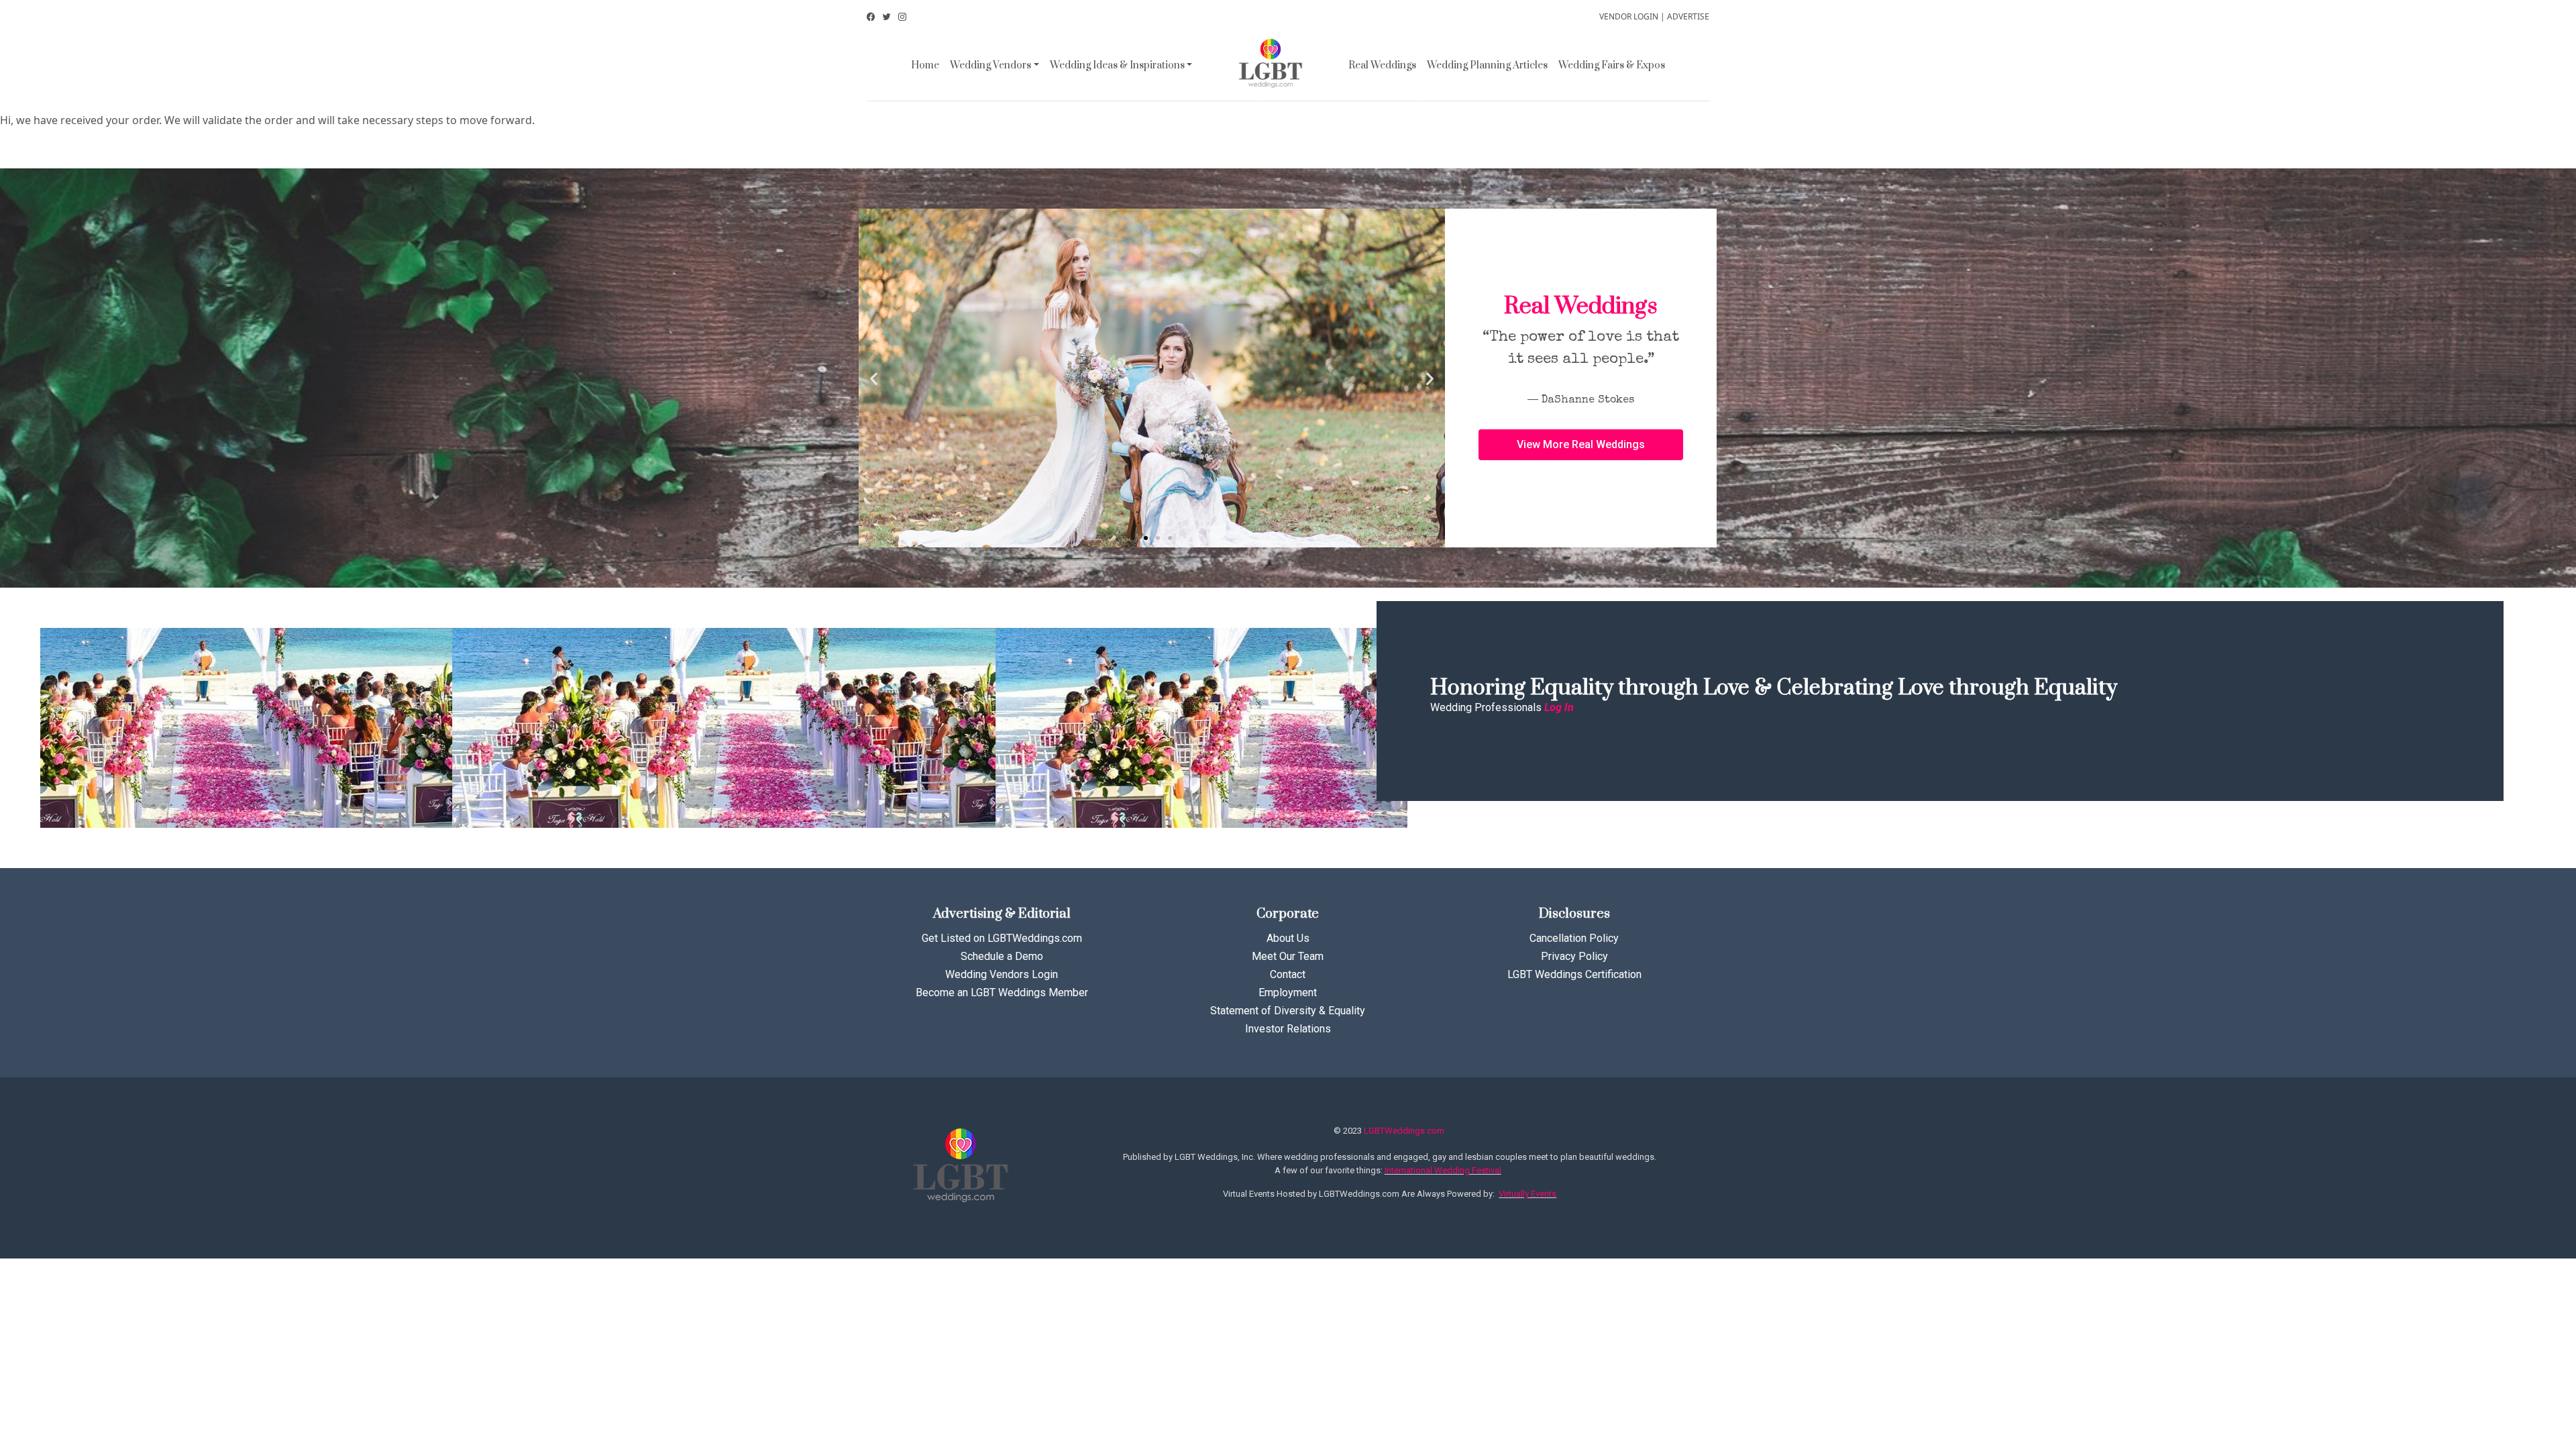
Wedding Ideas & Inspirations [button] (1117, 65)
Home (925, 65)
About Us (1288, 938)
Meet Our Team (1288, 956)
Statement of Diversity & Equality (1288, 1011)
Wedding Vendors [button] (990, 65)
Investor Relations (1288, 1029)
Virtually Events (1527, 1194)
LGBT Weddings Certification (1574, 974)
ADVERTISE (1688, 16)
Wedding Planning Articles (1487, 65)
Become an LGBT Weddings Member (1002, 992)
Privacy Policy (1574, 956)
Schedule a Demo (1002, 956)
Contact (1288, 974)
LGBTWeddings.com (1404, 1131)
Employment (1288, 992)
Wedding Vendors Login (1002, 974)
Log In (1559, 707)
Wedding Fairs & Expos (1612, 65)
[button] (1134, 538)
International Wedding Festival (1443, 1170)
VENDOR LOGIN (1629, 16)
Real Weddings (1382, 65)
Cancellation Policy (1574, 938)
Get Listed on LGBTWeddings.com (1002, 938)
